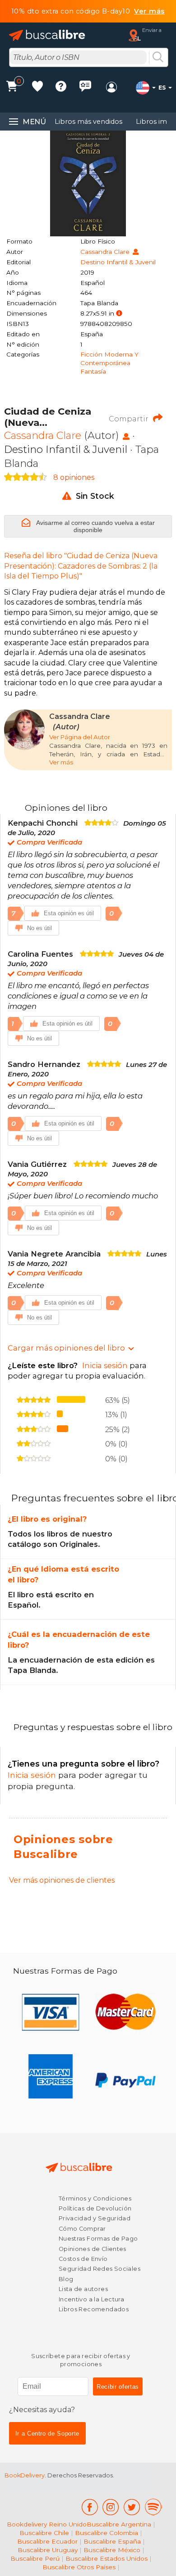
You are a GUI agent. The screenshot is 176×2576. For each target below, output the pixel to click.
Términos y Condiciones (95, 2199)
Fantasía (93, 371)
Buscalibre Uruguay (48, 2550)
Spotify (153, 2507)
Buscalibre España (112, 2541)
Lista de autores (83, 2289)
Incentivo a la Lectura (91, 2299)
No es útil (39, 928)
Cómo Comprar (82, 2229)
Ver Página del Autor (80, 737)
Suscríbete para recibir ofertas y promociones (81, 2360)
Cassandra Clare (106, 252)
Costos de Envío (83, 2259)
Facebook (90, 2507)
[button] (119, 314)
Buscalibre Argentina (119, 2524)
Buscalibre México (112, 2550)
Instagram (111, 2507)
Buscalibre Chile (44, 2533)
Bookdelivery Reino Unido (47, 2524)
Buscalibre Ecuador (47, 2541)
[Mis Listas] (37, 88)
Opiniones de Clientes (93, 2249)
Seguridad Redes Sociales (100, 2269)
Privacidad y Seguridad (95, 2218)
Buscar (158, 58)
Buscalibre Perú (35, 2558)
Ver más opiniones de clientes (62, 1880)
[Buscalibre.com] (47, 35)
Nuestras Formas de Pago (98, 2239)
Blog (66, 2279)
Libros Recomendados (94, 2309)
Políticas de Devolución (95, 2208)
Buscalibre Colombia (107, 2533)
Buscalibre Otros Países (79, 2567)
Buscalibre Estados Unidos (107, 2558)
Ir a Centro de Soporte (47, 2434)
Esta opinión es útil (69, 913)
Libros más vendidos (88, 122)
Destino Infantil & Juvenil (118, 262)
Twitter (132, 2507)
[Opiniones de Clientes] (85, 88)
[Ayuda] (61, 88)
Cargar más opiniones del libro (66, 1348)
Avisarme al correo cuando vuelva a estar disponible (95, 526)
